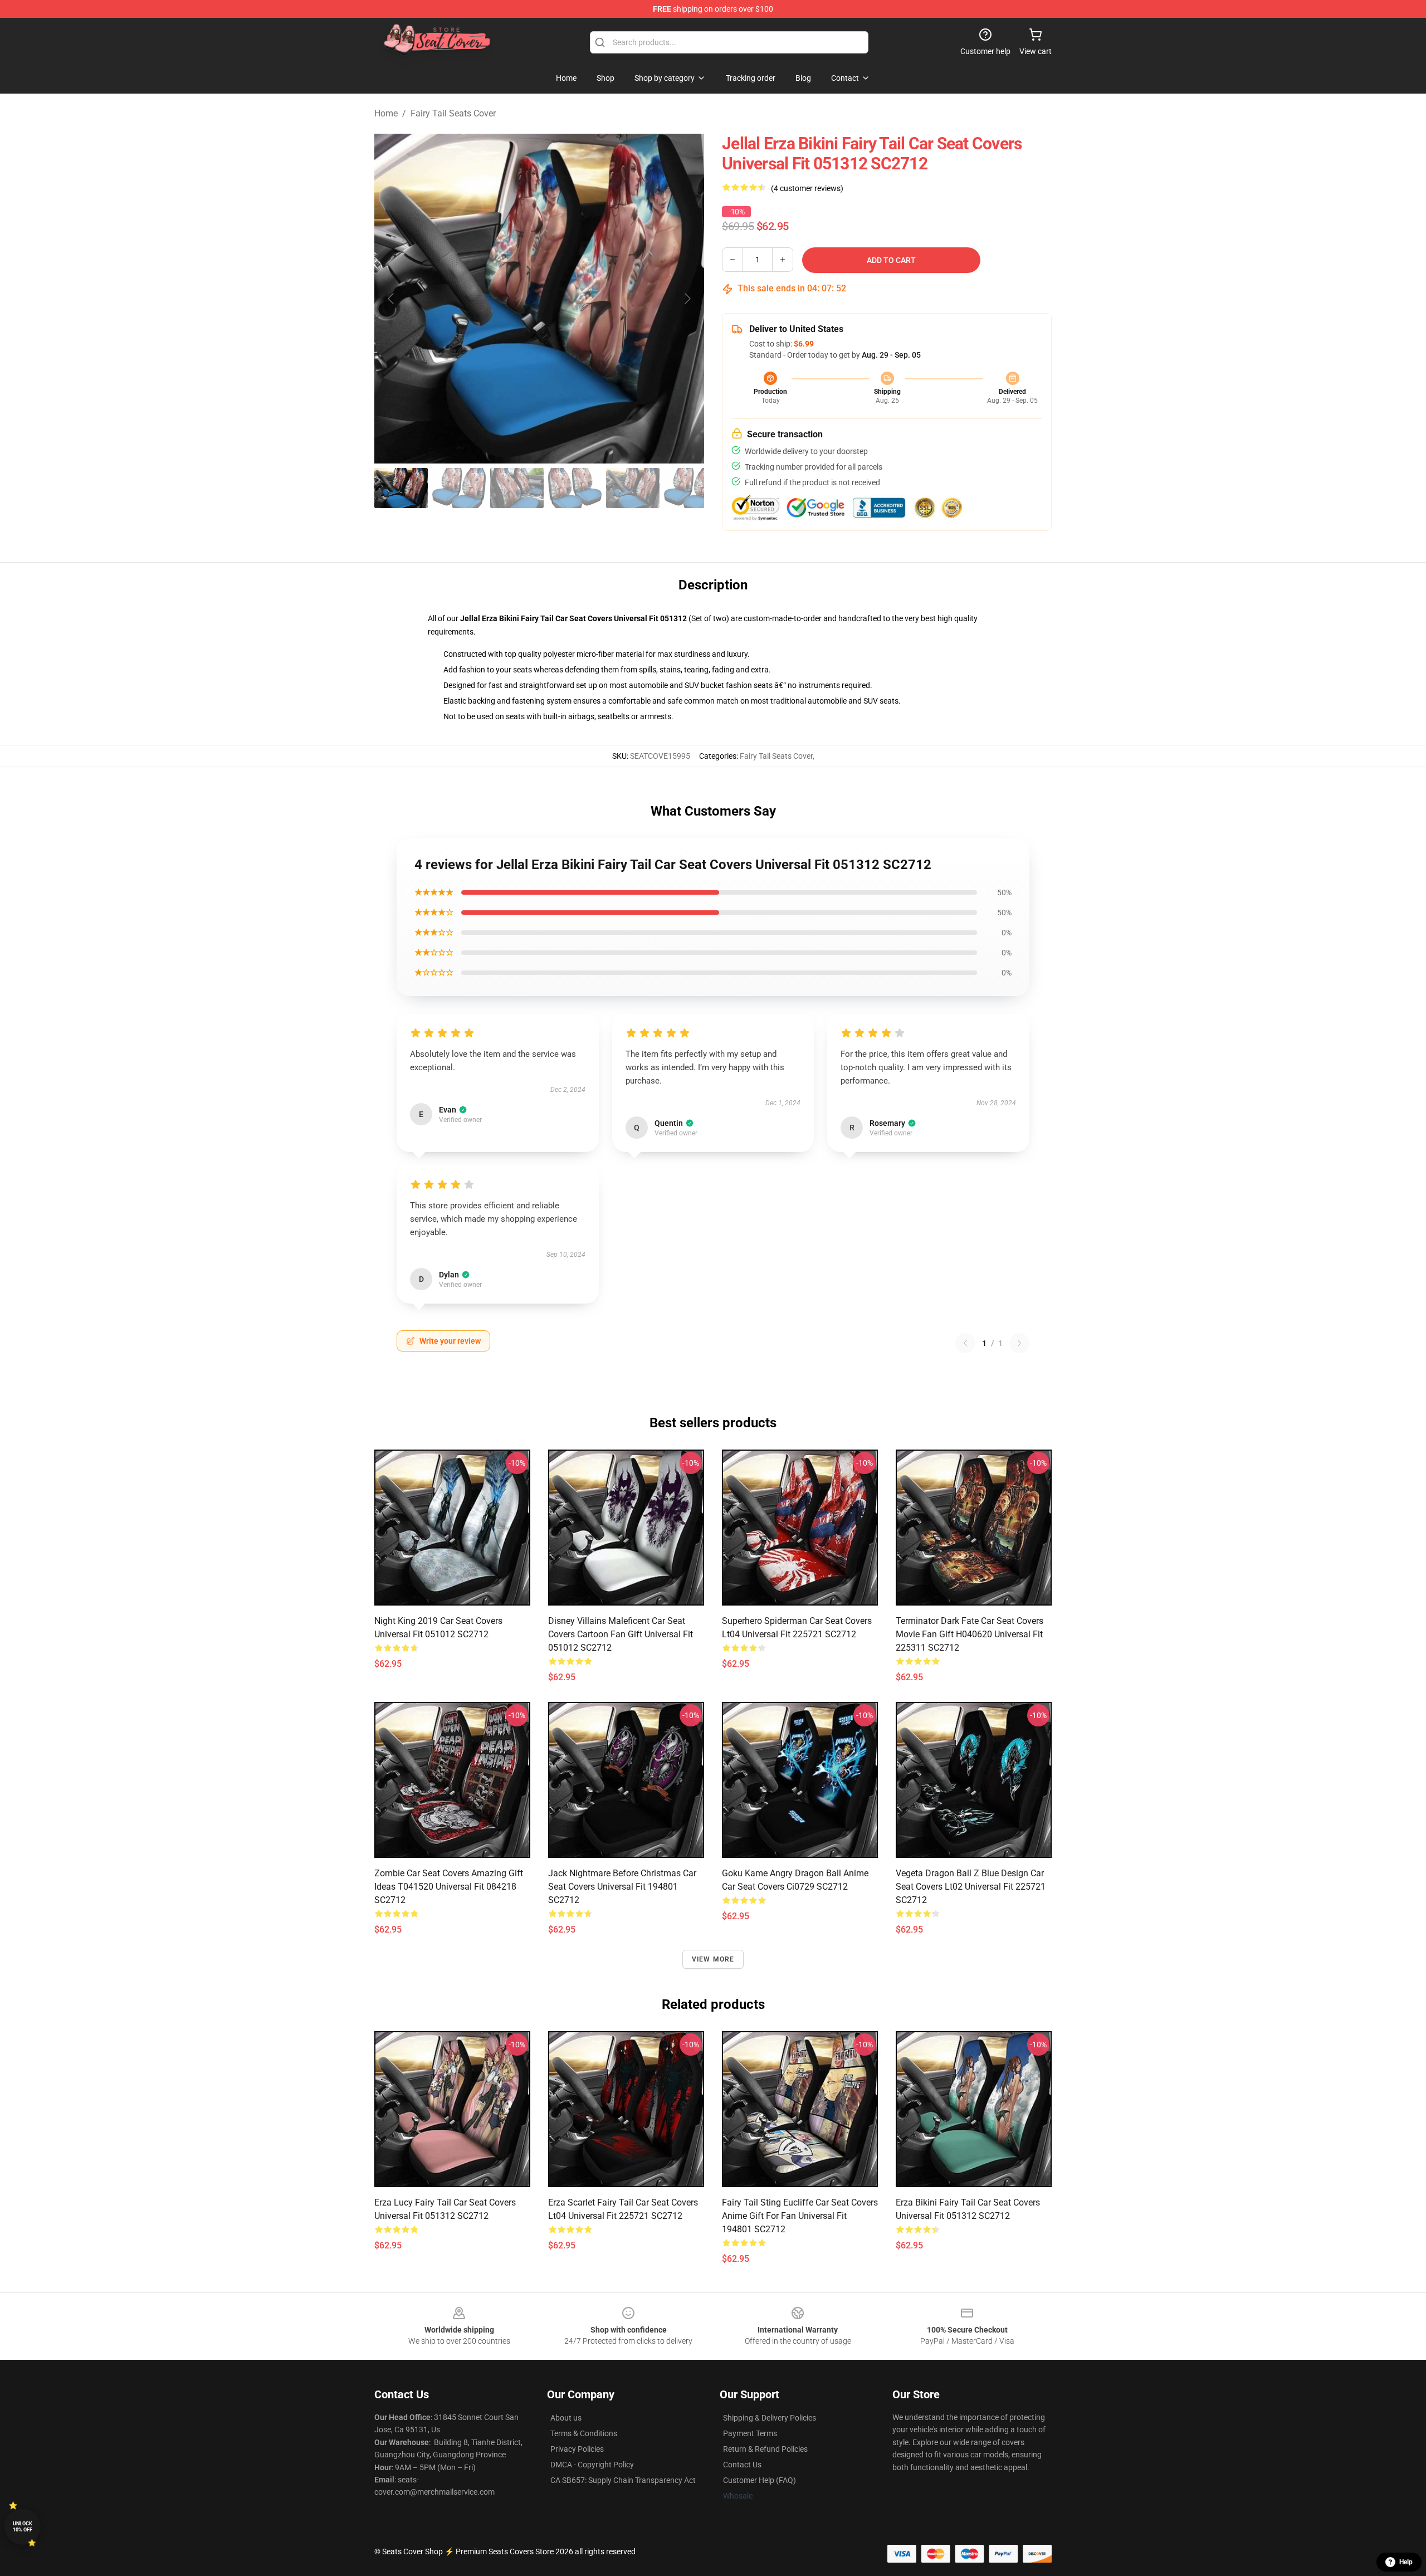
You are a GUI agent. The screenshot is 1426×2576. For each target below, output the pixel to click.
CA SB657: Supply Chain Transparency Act (623, 2480)
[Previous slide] (392, 299)
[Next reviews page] (1019, 1343)
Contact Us (742, 2465)
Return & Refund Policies (765, 2449)
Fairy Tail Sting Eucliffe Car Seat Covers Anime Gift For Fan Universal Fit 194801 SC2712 (800, 2216)
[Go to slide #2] (459, 488)
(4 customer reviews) (807, 188)
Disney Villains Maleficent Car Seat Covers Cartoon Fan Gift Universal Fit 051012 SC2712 (621, 1634)
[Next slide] (687, 299)
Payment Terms (750, 2433)
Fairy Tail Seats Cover (453, 113)
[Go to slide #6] (691, 488)
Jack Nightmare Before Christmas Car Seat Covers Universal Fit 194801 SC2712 (622, 1887)
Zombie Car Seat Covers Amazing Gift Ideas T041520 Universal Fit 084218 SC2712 (449, 1887)
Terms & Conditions (584, 2433)
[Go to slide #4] (575, 488)
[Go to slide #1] (401, 488)
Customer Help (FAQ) (760, 2480)
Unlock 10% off (23, 2527)
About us (566, 2418)
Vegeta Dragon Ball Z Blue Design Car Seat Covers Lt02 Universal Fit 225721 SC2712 (971, 1887)
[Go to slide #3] (517, 488)
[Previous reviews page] (965, 1343)
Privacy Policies (577, 2449)
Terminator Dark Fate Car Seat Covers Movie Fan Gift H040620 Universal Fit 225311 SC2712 (970, 1634)
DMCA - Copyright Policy (592, 2465)
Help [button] (1406, 2562)
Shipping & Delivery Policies (770, 2418)
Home (386, 113)
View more (713, 1959)
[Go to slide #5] (633, 488)
